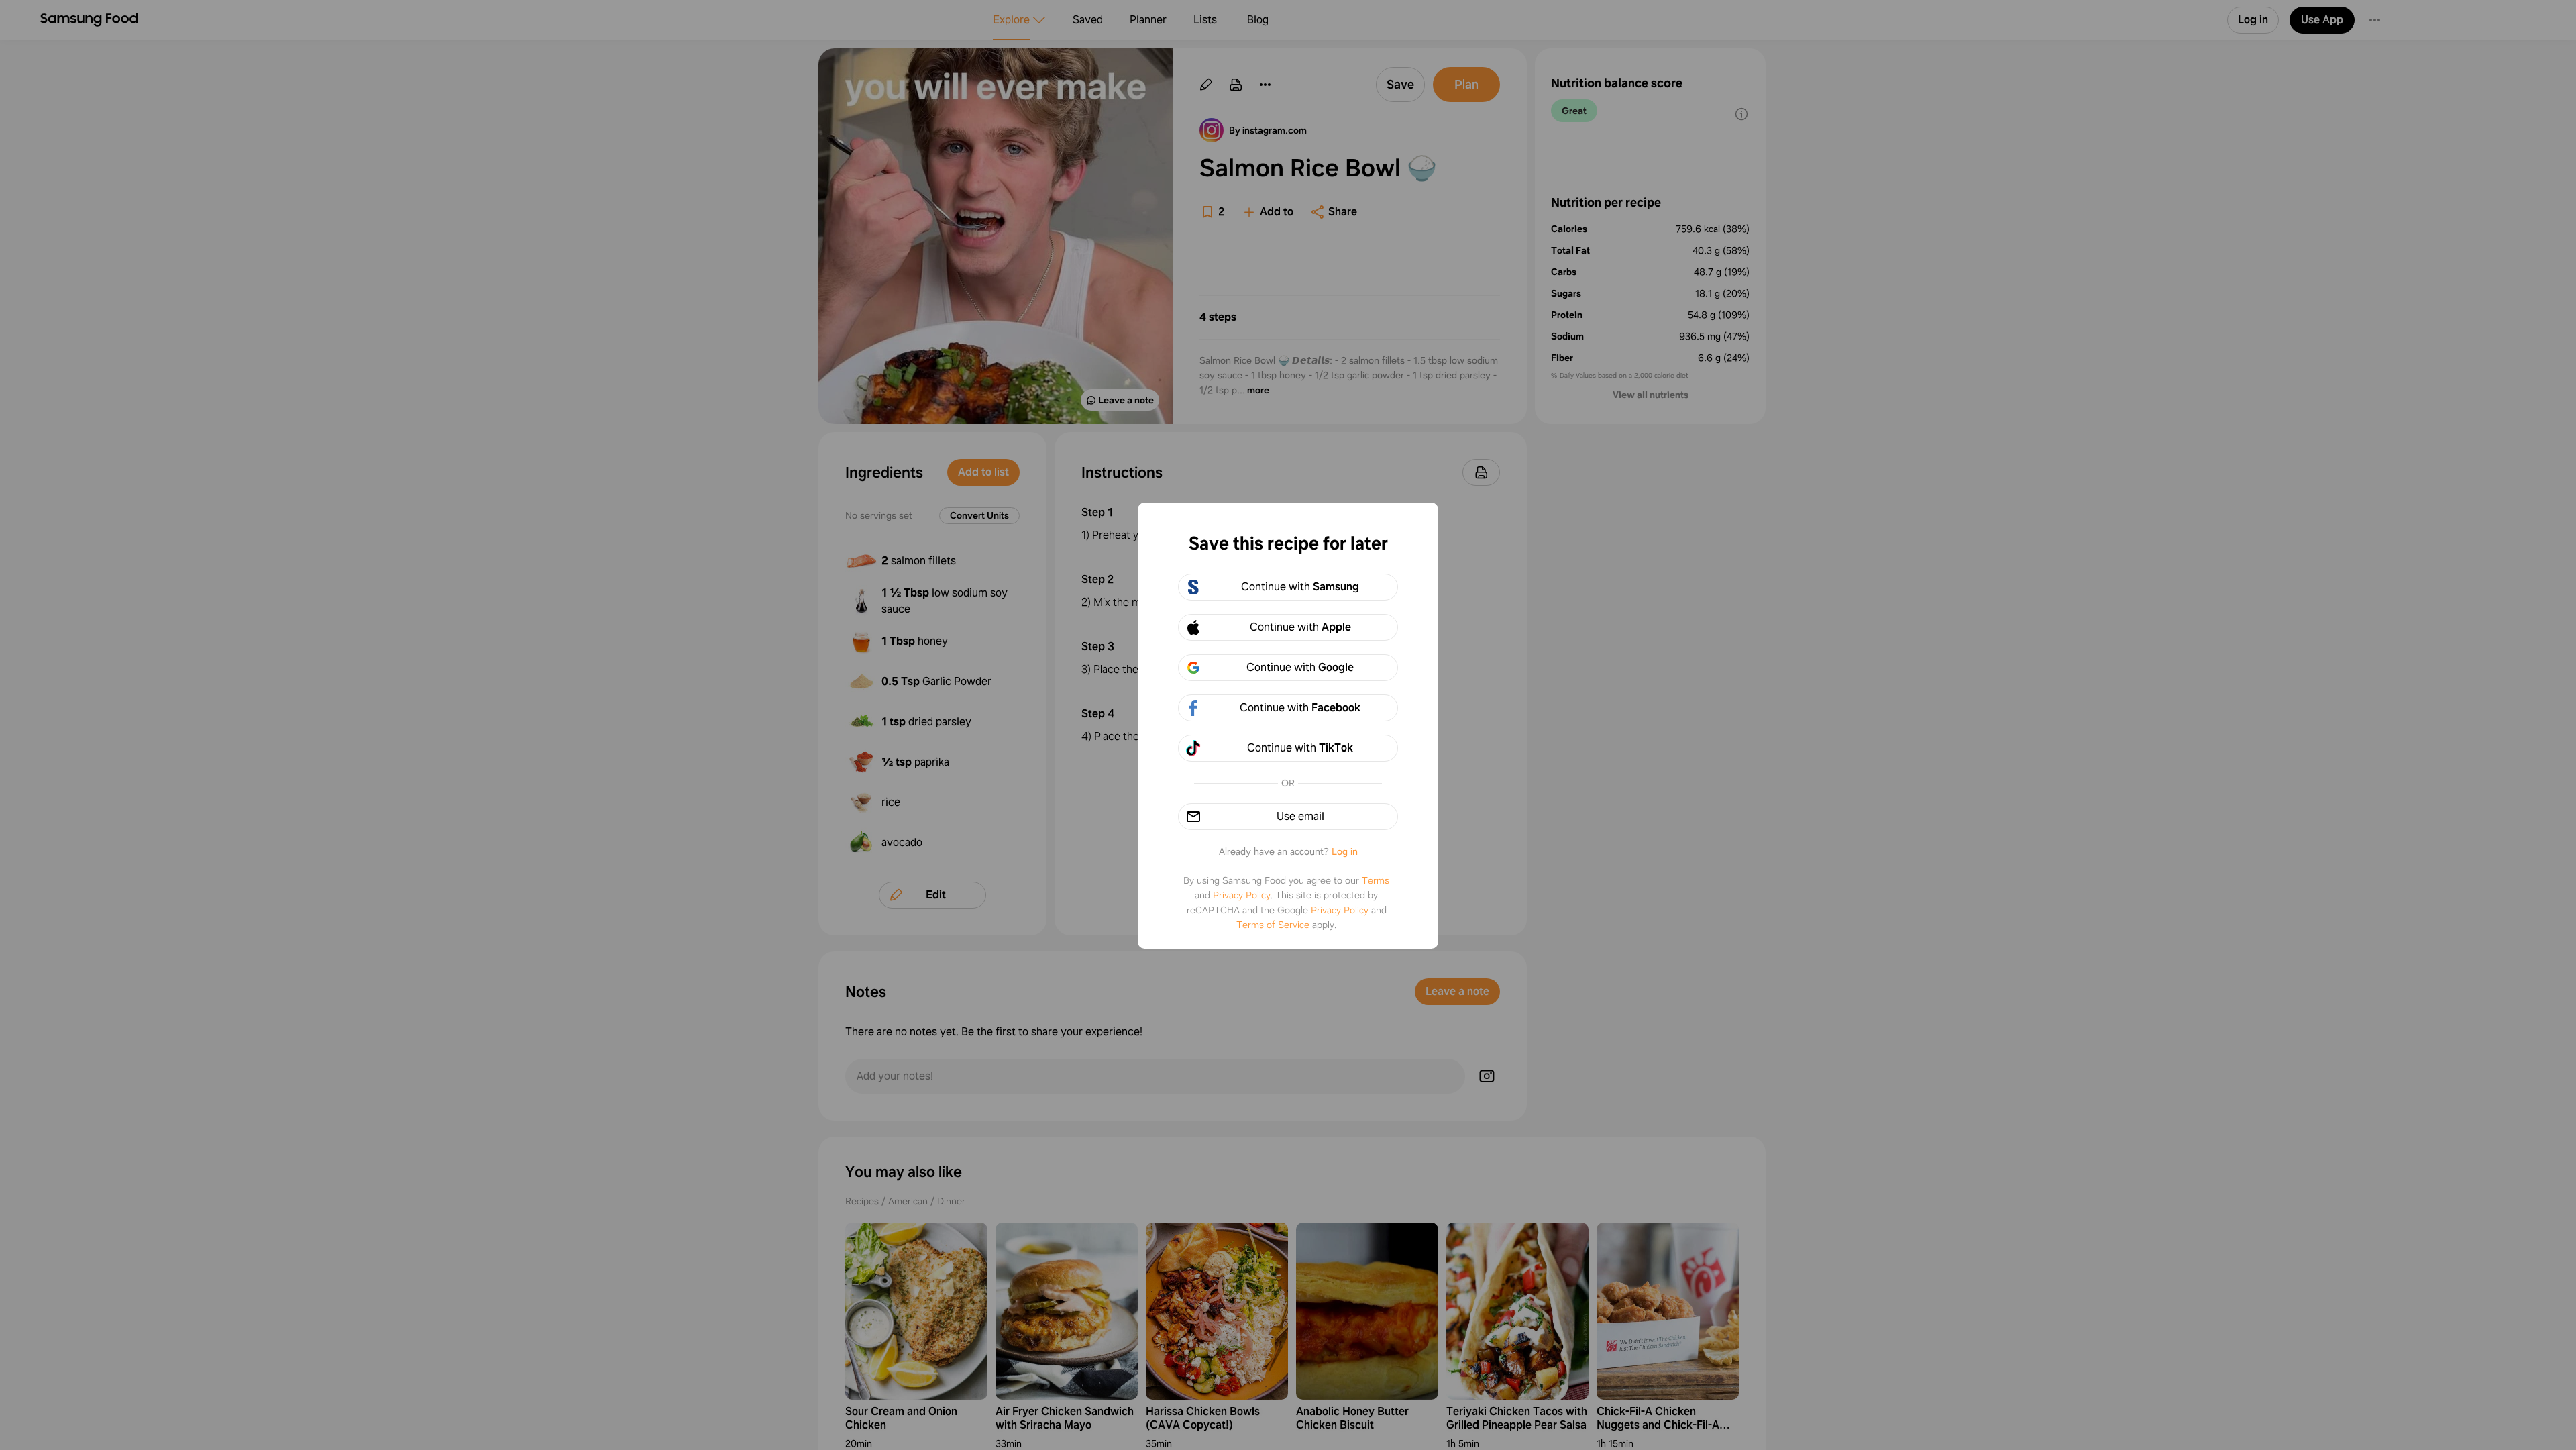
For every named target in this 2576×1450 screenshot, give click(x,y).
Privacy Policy (1242, 895)
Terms (1376, 880)
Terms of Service (1273, 925)
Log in (1345, 851)
